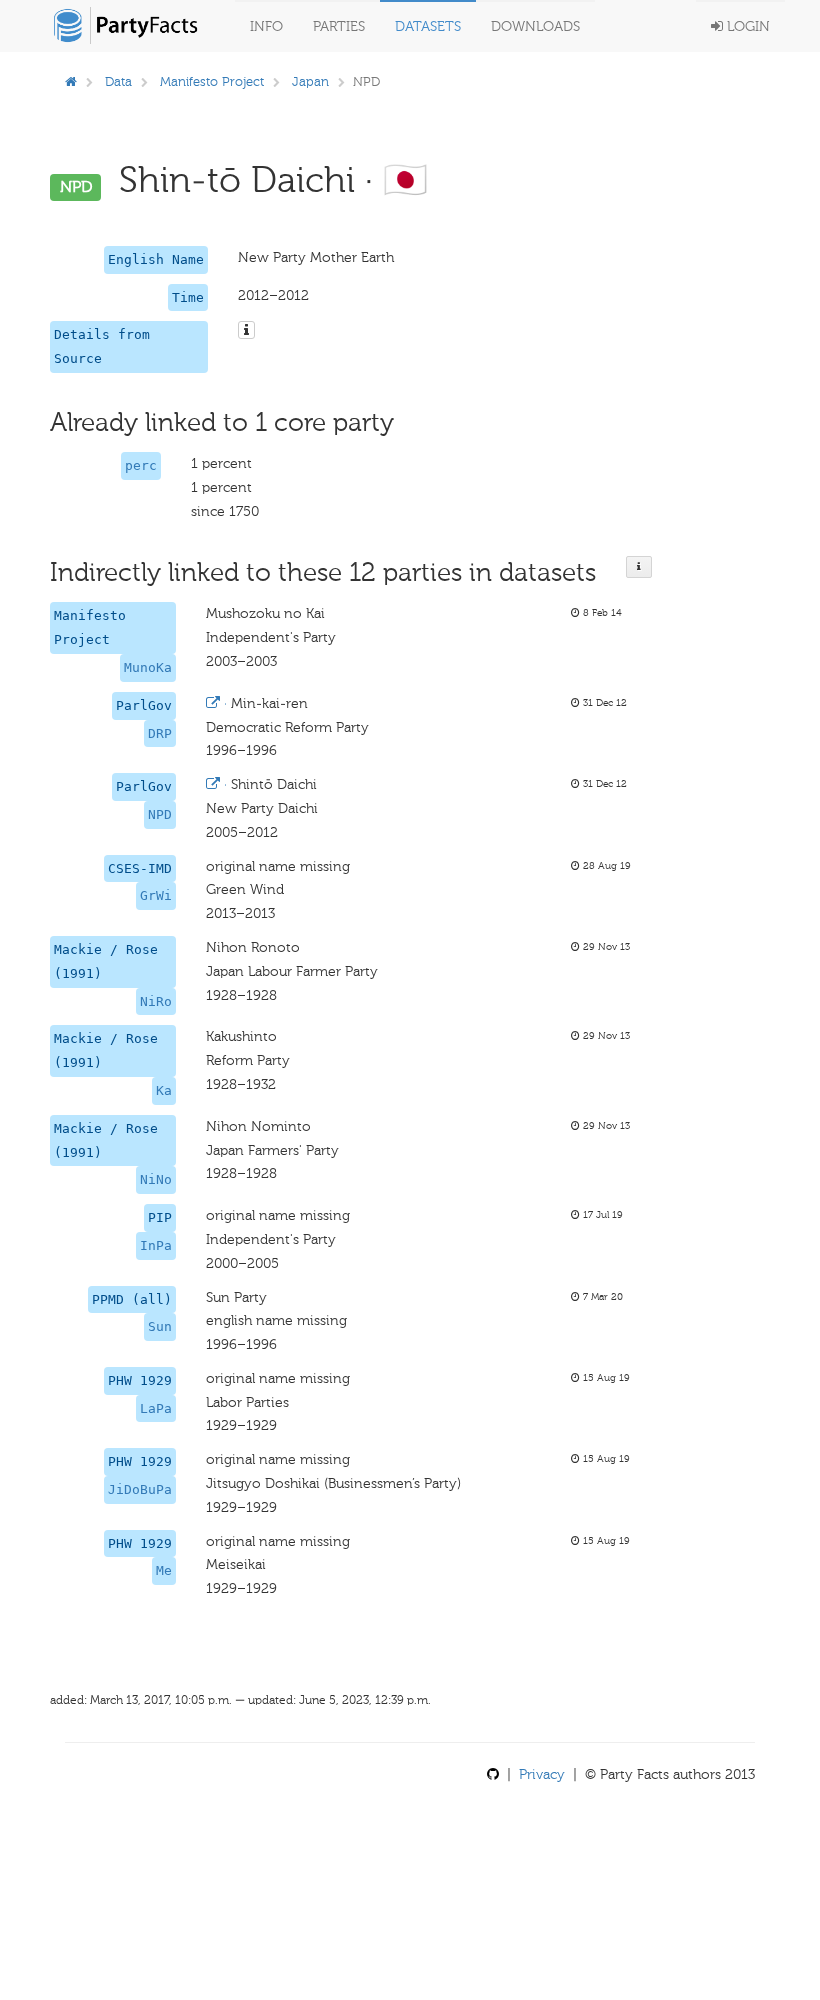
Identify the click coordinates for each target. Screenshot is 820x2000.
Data (118, 81)
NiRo (156, 1001)
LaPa (156, 1408)
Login (746, 26)
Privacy (542, 1774)
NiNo (156, 1179)
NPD (160, 814)
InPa (156, 1245)
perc (141, 465)
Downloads (535, 26)
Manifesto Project (212, 81)
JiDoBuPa (140, 1489)
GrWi (156, 895)
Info (266, 26)
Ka (164, 1090)
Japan (310, 81)
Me (164, 1570)
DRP (160, 733)
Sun (160, 1326)
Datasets (428, 26)
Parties (339, 26)
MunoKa (148, 667)
